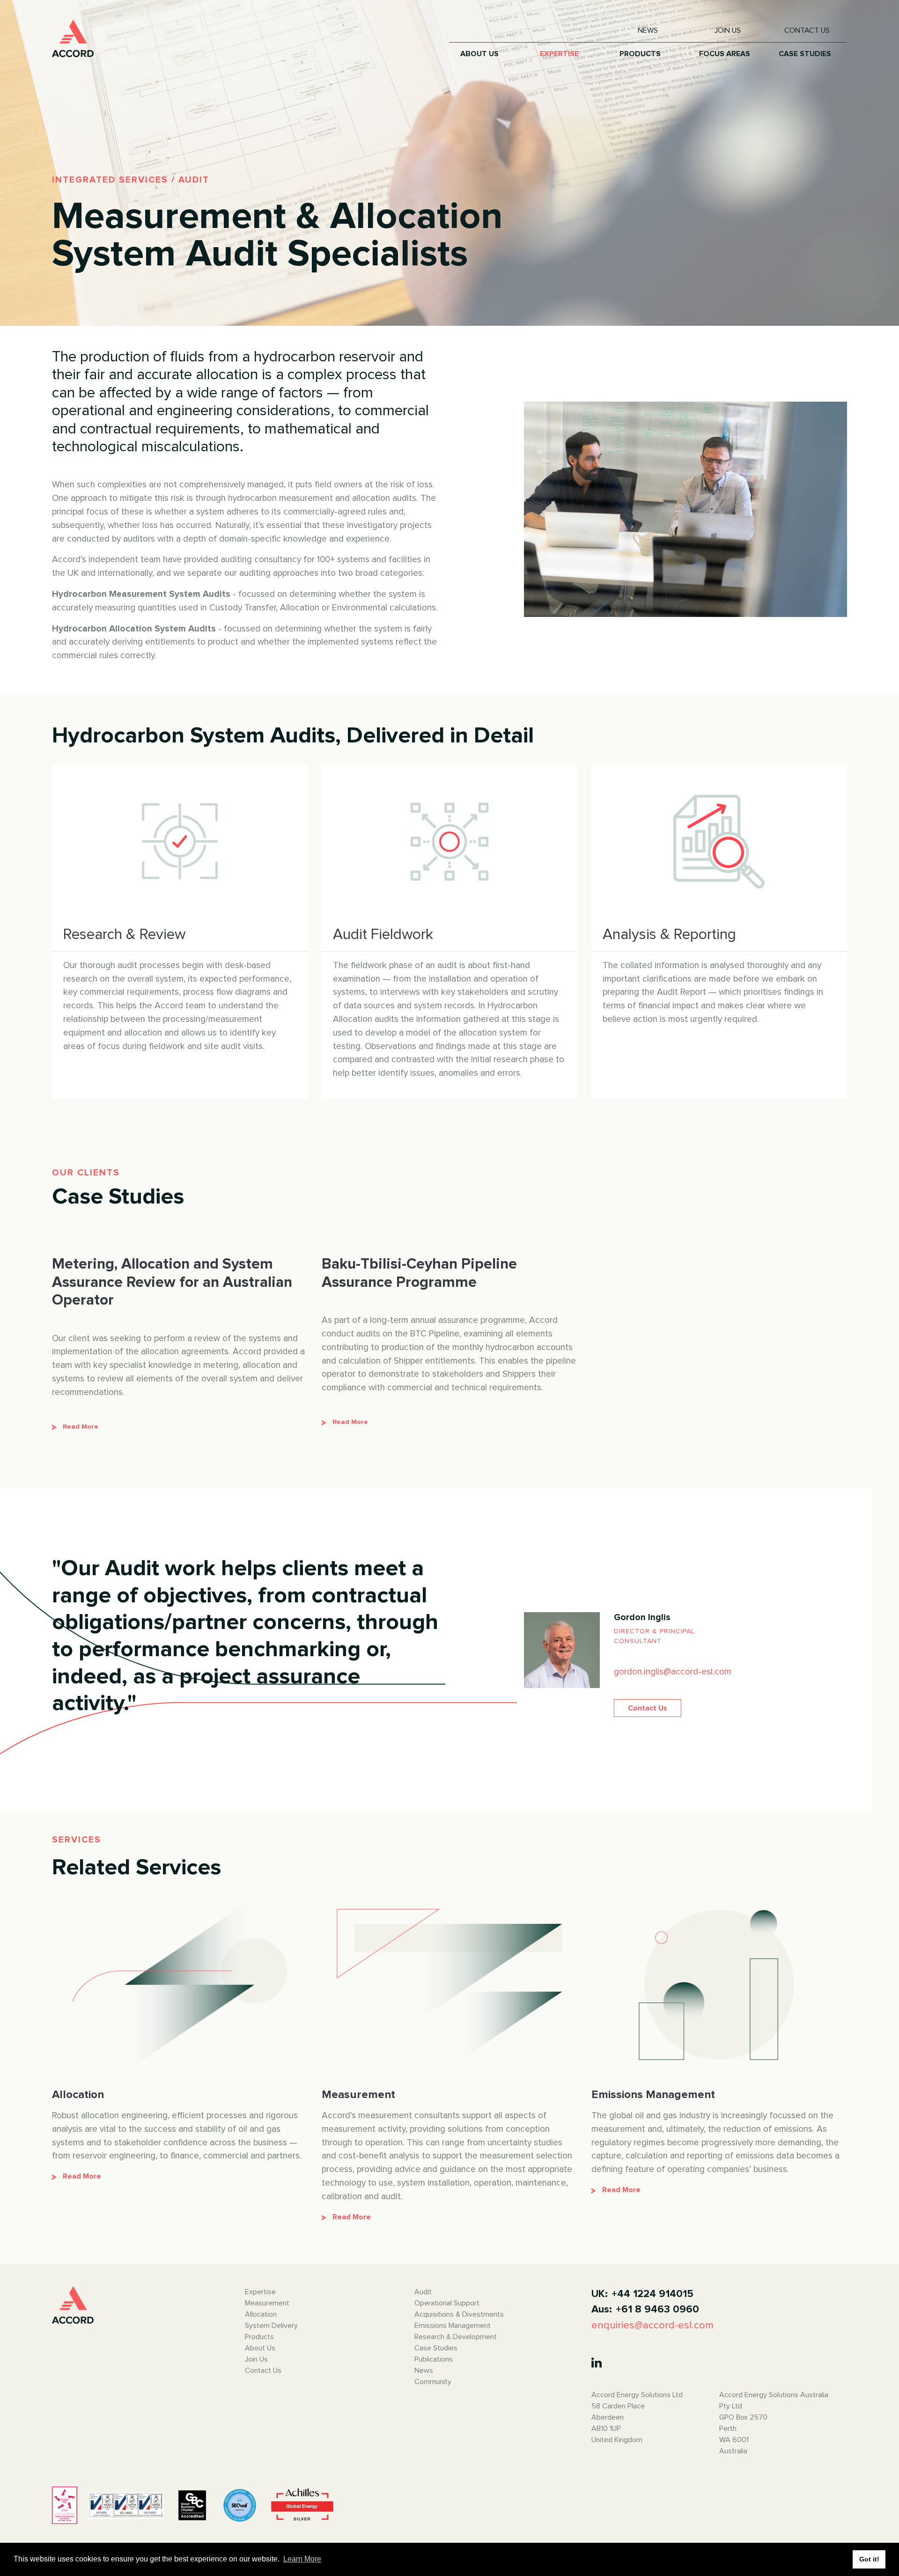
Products (259, 2337)
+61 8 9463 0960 (657, 2309)
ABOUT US (479, 54)
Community (433, 2382)
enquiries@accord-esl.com (652, 2325)
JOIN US (728, 30)
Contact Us (648, 1708)
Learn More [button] (302, 2559)
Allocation (261, 2314)
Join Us (256, 2359)
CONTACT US (807, 30)
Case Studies (436, 2348)
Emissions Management (453, 2326)
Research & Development (456, 2337)
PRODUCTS (640, 54)
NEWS (648, 30)
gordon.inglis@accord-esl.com (673, 1672)
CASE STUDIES (805, 54)
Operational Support (447, 2303)
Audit (423, 2292)
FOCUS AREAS (725, 54)
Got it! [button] (869, 2559)
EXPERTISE (559, 54)
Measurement (267, 2303)
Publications (434, 2359)
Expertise (260, 2292)
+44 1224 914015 (652, 2294)
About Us (260, 2348)
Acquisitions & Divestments (459, 2314)
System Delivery (271, 2326)
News (424, 2371)
